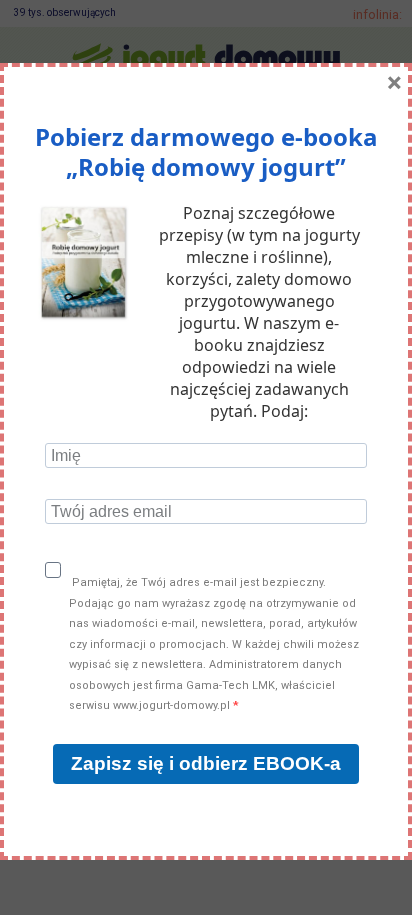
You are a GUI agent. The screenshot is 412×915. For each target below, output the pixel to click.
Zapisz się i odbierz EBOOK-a (206, 763)
